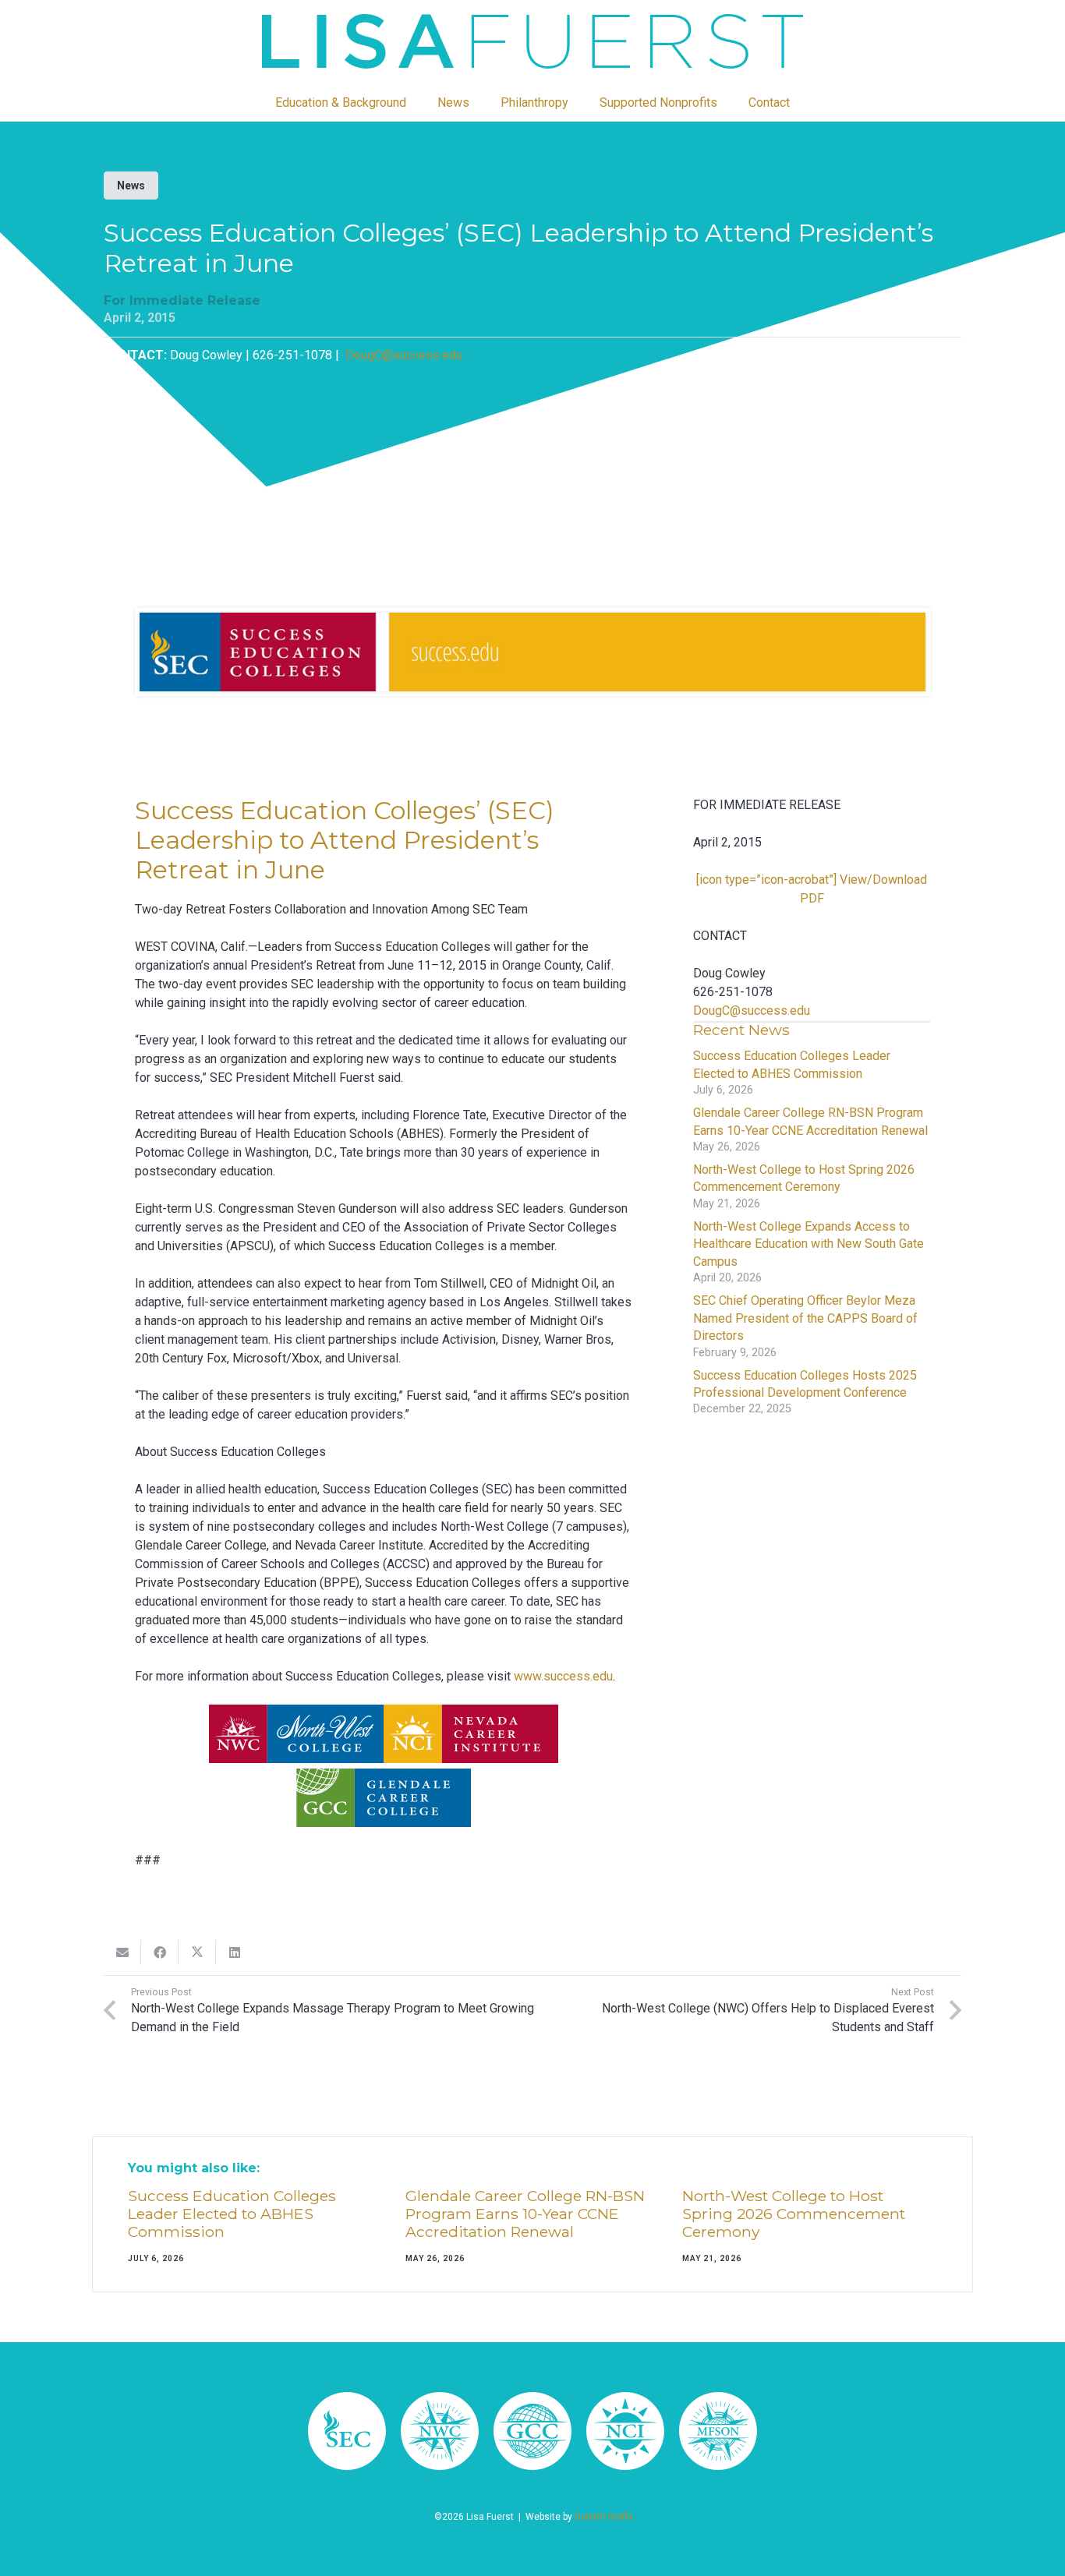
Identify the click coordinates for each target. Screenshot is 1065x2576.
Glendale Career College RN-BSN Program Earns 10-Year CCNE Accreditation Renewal (525, 2214)
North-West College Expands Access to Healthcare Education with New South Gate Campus (808, 1244)
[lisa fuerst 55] (532, 41)
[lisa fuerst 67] (440, 2431)
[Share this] (160, 1952)
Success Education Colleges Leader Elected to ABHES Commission (232, 2214)
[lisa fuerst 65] (532, 2431)
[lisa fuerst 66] (718, 2431)
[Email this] (122, 1952)
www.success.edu (563, 1676)
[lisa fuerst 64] (625, 2431)
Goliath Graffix (604, 2517)
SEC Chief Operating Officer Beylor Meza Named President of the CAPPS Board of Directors (805, 1318)
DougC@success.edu (402, 355)
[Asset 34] (347, 2431)
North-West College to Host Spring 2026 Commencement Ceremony (794, 2214)
